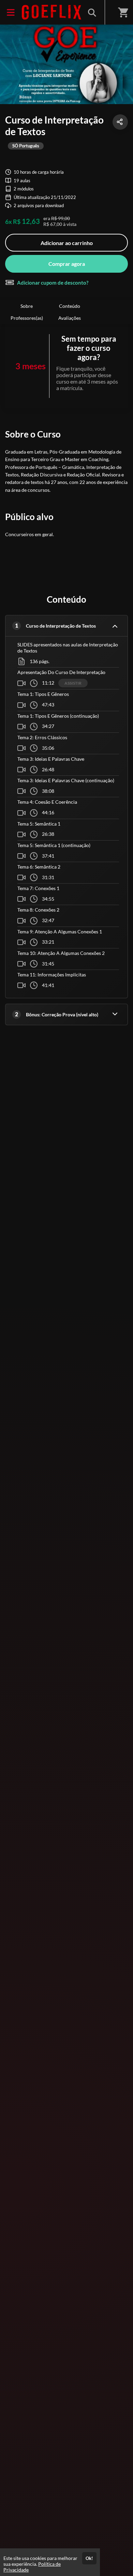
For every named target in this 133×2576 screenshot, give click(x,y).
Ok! (89, 2558)
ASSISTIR (73, 683)
